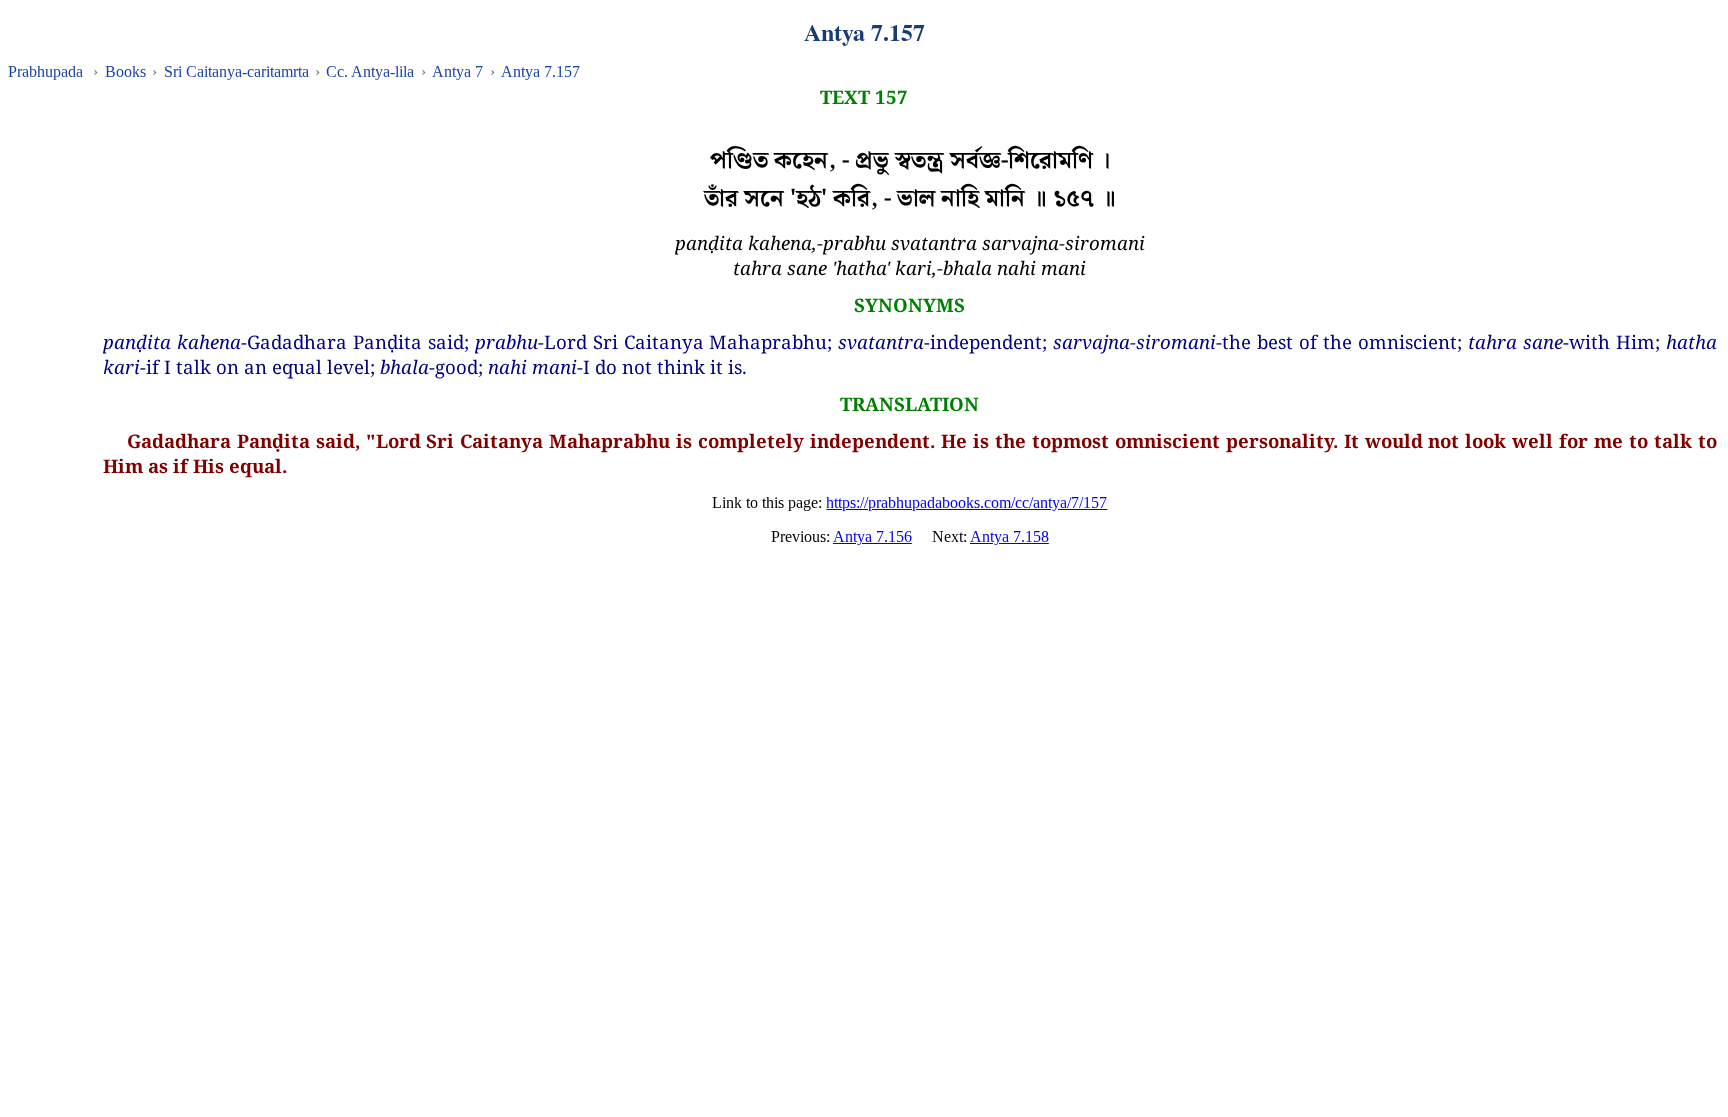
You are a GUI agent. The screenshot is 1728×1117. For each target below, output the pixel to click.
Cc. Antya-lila (370, 71)
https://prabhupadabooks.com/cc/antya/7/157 (966, 502)
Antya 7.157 (540, 71)
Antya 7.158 (1009, 536)
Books (125, 71)
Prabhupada (45, 71)
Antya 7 (457, 71)
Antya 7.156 (872, 536)
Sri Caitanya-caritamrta (236, 71)
